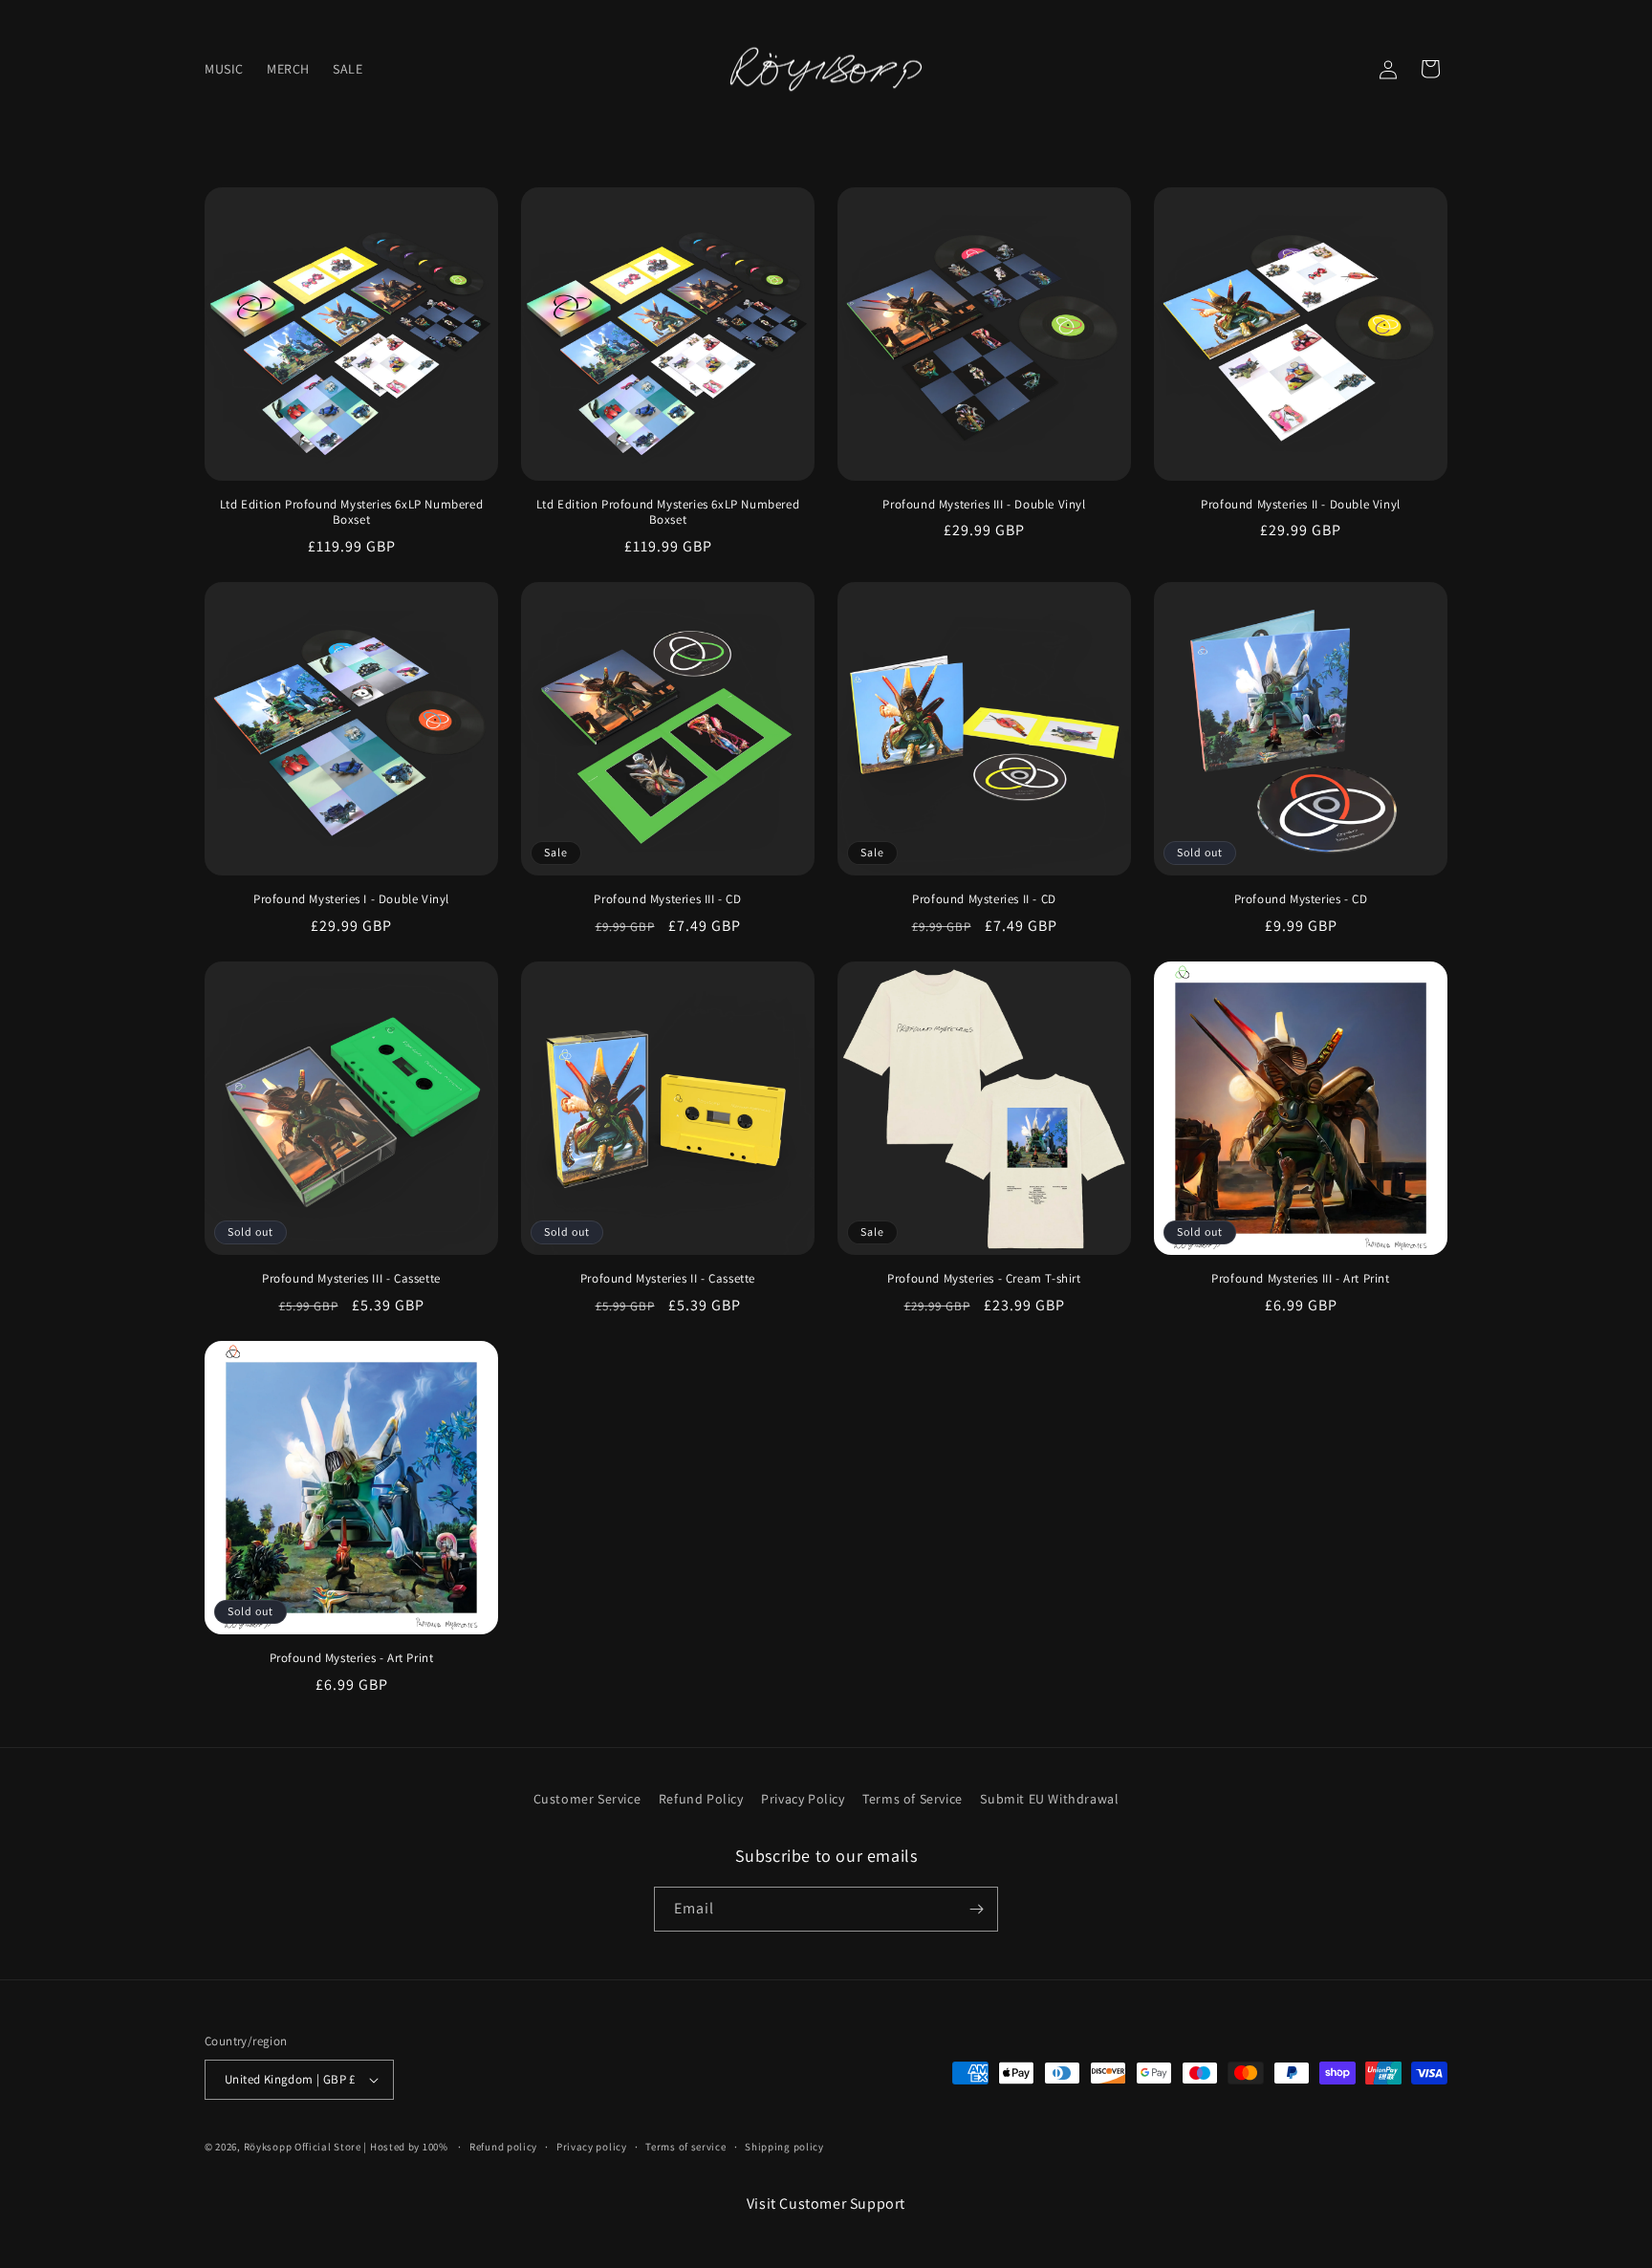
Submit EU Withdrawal (1049, 1799)
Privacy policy (592, 2147)
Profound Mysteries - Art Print (352, 1658)
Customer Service (587, 1799)
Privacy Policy (803, 1799)
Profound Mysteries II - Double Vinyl (1301, 505)
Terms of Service (913, 1799)
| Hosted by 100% (405, 2147)
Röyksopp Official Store (303, 2147)
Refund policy (503, 2147)
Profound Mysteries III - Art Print (1300, 1279)
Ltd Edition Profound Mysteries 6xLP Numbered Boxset (351, 513)
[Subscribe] (976, 1909)
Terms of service (685, 2147)
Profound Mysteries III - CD (667, 899)
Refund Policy (701, 1799)
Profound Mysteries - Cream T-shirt (984, 1279)
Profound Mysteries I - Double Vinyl (351, 899)
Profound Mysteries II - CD (984, 899)
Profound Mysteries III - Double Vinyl (984, 505)
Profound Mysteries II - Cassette (668, 1279)
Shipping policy (784, 2147)
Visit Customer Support (826, 2203)
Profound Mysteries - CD (1301, 899)
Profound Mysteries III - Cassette (351, 1279)
